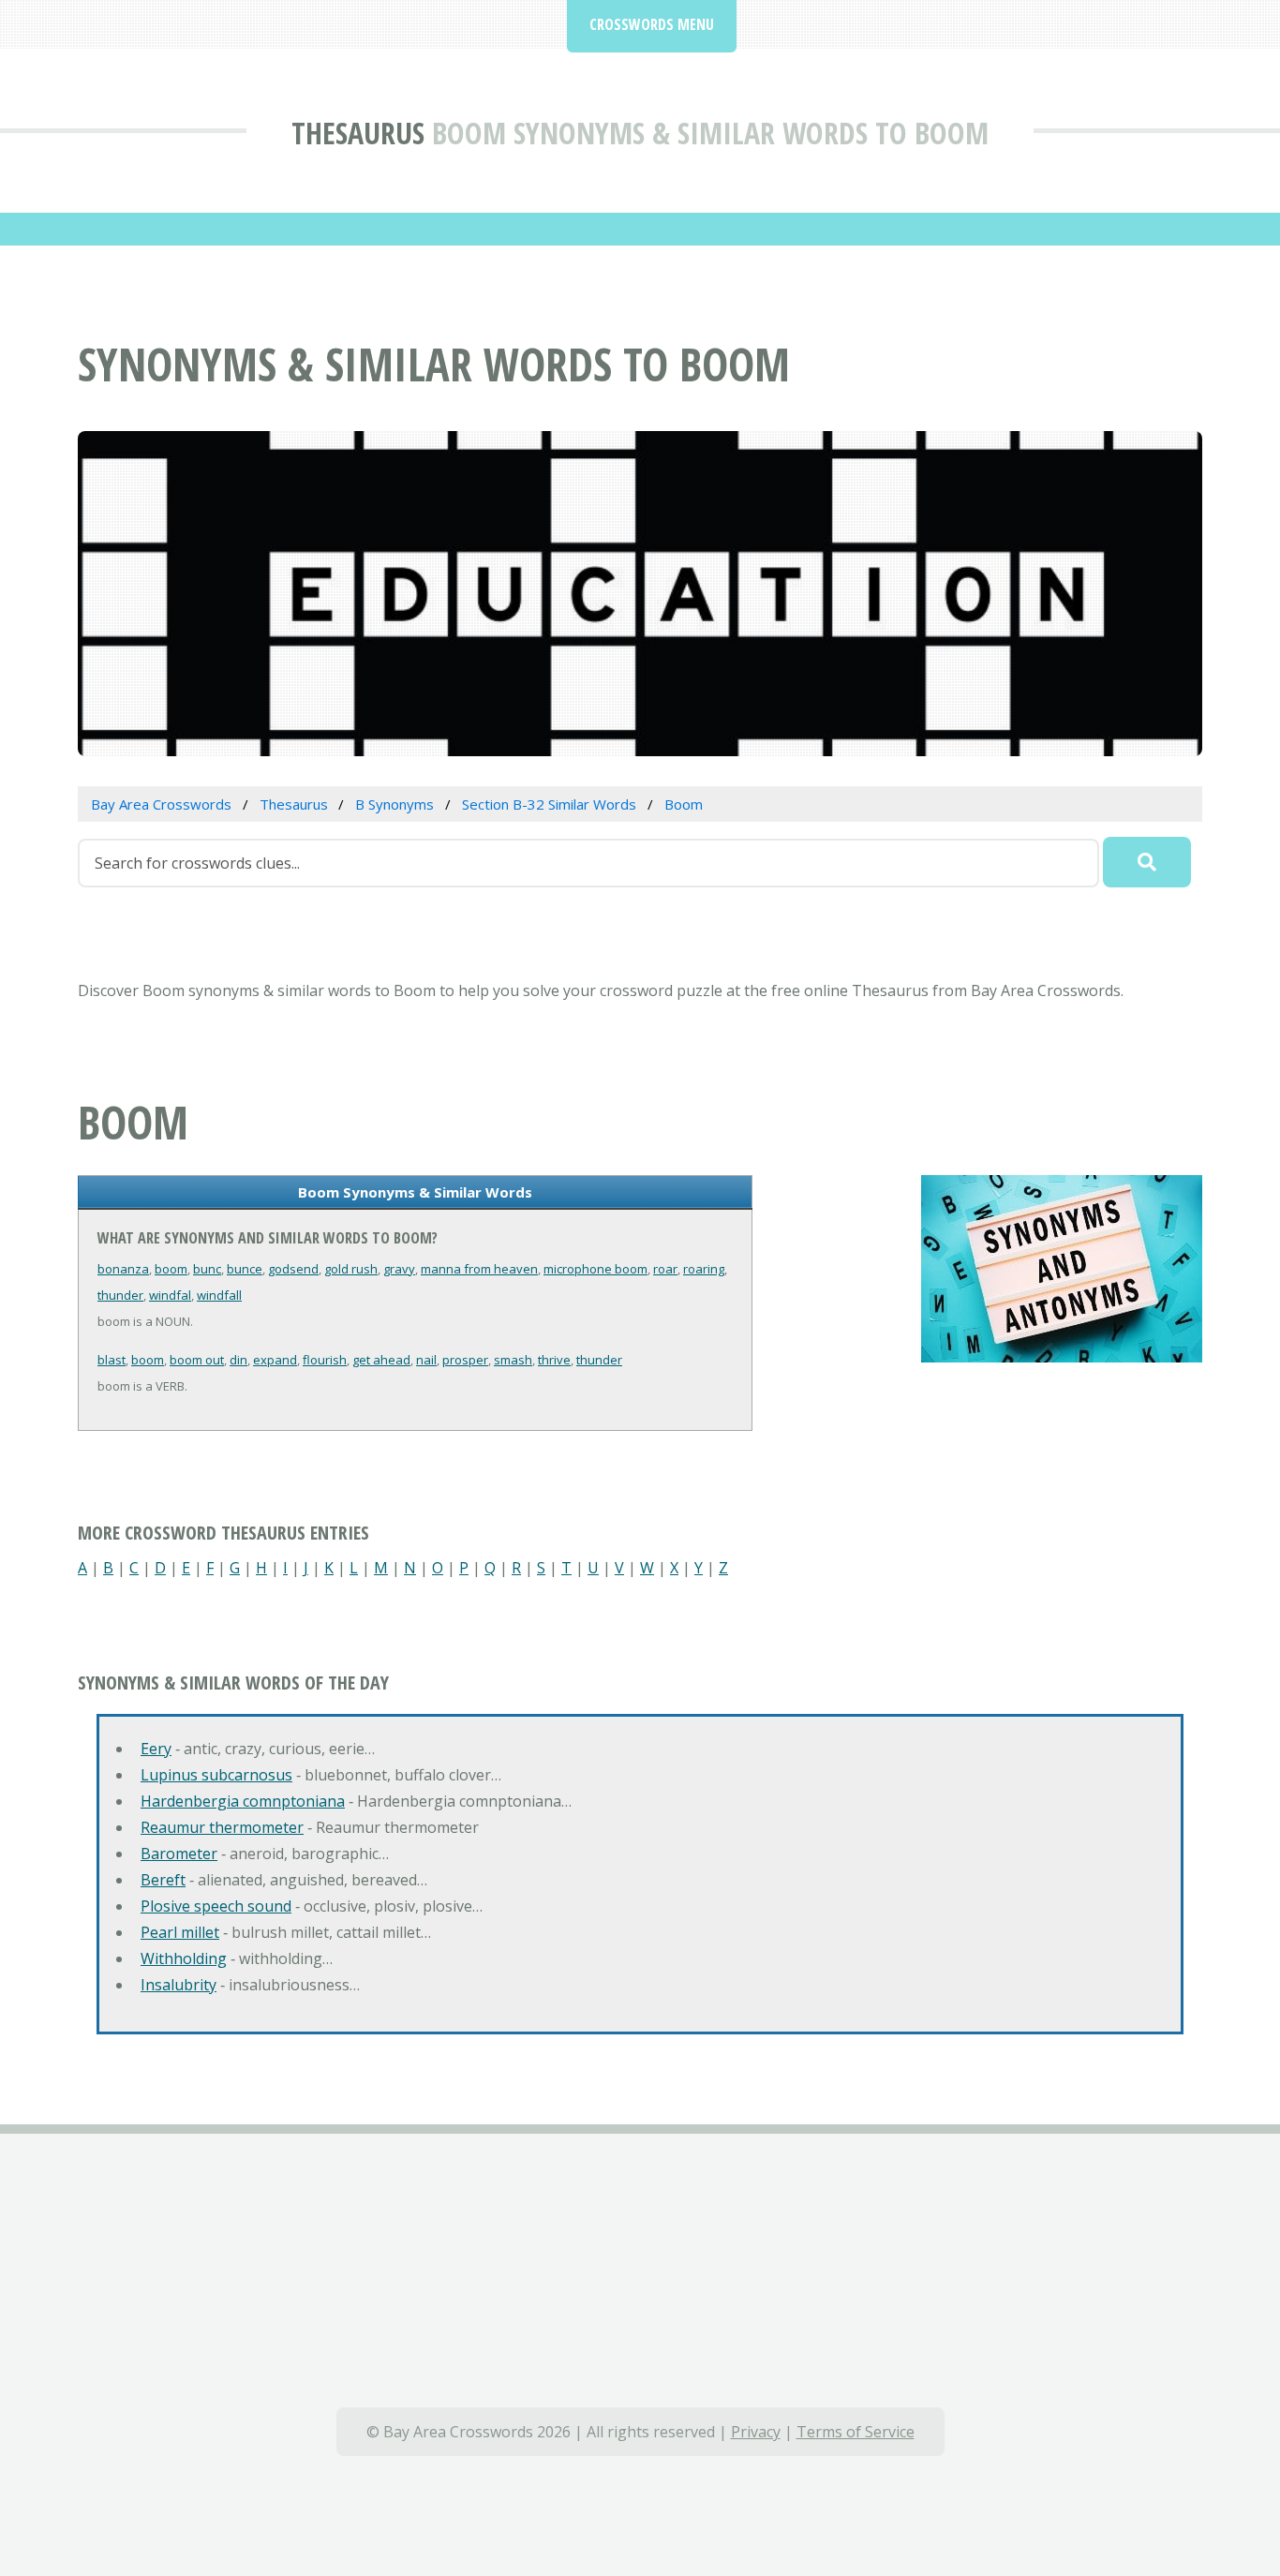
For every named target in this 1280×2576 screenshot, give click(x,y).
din (238, 1360)
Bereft (163, 1880)
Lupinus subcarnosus (216, 1775)
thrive (554, 1360)
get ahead (381, 1360)
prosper (465, 1360)
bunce (245, 1269)
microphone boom (595, 1269)
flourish (325, 1360)
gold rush (351, 1269)
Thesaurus (358, 133)
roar (665, 1269)
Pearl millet (180, 1932)
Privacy (756, 2432)
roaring (704, 1269)
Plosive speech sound (216, 1906)
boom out (197, 1360)
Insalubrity (179, 1985)
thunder (120, 1295)
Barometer (179, 1854)
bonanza (123, 1269)
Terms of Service (856, 2432)
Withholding (184, 1958)
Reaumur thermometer (222, 1827)
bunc (207, 1269)
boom (171, 1269)
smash (513, 1360)
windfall (219, 1295)
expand (275, 1360)
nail (426, 1360)
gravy (399, 1269)
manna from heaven (479, 1269)
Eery (156, 1749)
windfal (170, 1295)
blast (112, 1360)
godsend (293, 1269)
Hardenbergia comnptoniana (243, 1801)
